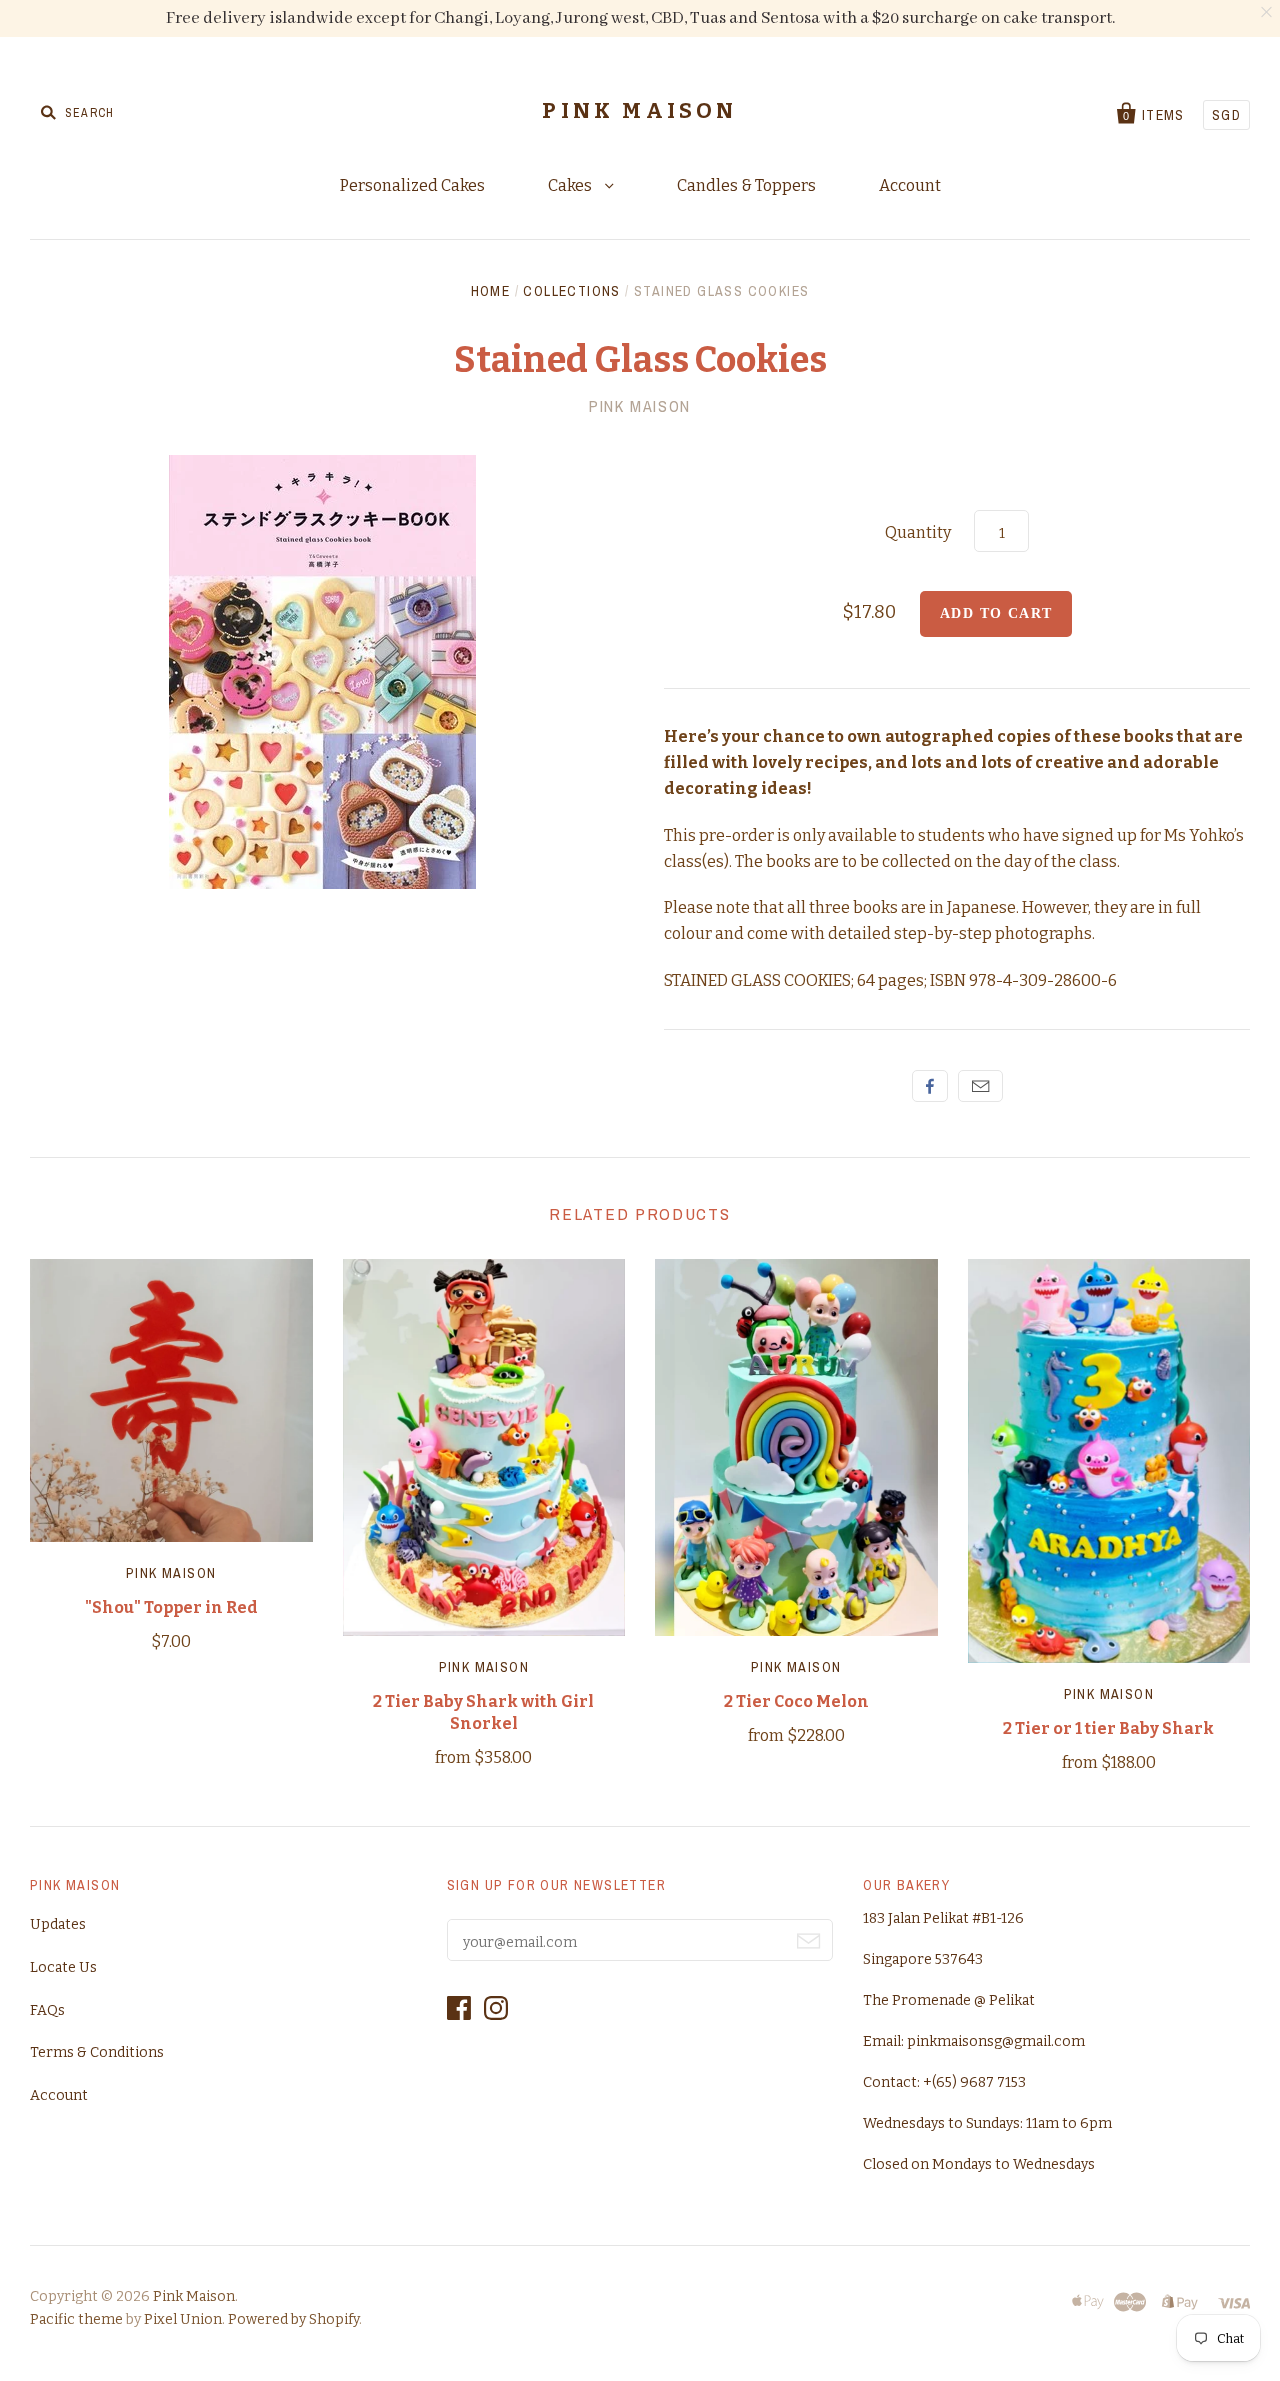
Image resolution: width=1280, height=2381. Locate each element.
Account (910, 185)
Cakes (571, 185)
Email (980, 1086)
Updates (58, 1924)
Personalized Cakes (412, 185)
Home (491, 291)
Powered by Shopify (293, 2319)
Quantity (918, 532)
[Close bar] (1267, 12)
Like (930, 1086)
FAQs (47, 2010)
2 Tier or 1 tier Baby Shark (1108, 1728)
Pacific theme (76, 2319)
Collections (571, 291)
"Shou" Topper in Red (171, 1607)
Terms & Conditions (97, 2052)
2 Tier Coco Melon (796, 1701)
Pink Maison (639, 111)
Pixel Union (183, 2319)
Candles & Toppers (746, 185)
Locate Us (63, 1967)
